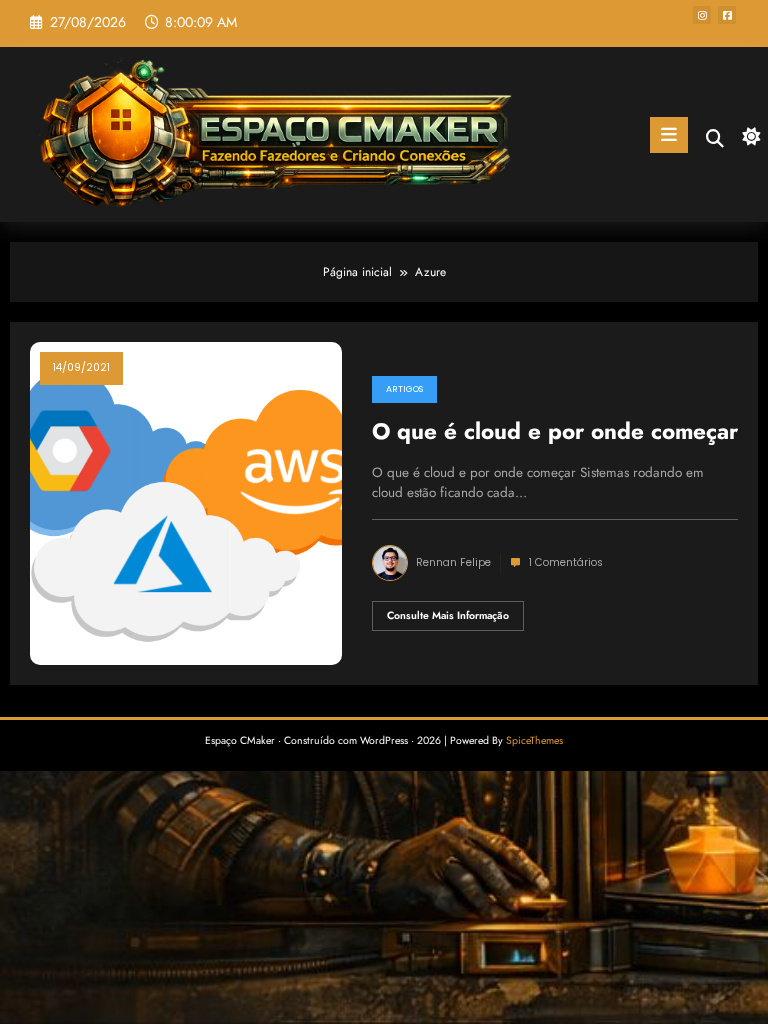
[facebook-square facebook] (727, 15)
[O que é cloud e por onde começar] (186, 503)
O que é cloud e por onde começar (555, 432)
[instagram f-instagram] (702, 15)
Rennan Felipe (453, 562)
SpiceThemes (534, 740)
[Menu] (669, 135)
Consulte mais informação (448, 615)
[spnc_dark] (747, 137)
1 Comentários (566, 562)
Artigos (404, 389)
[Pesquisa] (715, 138)
